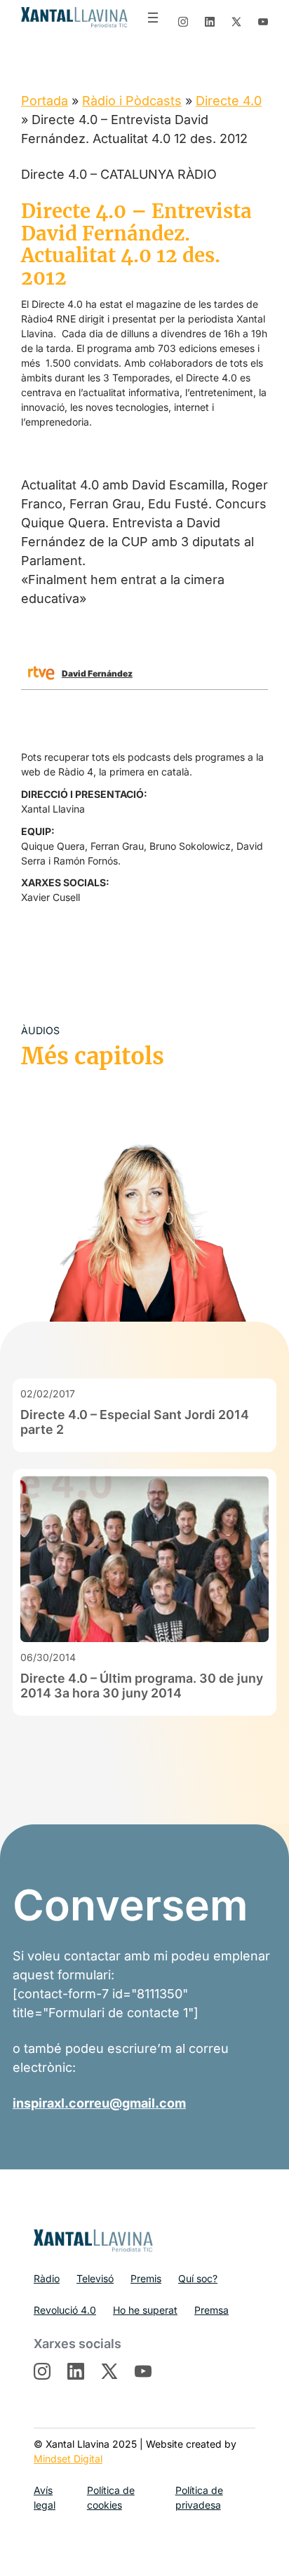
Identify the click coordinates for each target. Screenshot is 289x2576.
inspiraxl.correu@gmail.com (99, 2103)
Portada (45, 101)
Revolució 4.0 (65, 2310)
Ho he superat (145, 2310)
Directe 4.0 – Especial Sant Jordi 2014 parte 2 (135, 1422)
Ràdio (47, 2278)
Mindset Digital (68, 2459)
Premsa (211, 2310)
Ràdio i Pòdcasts (132, 101)
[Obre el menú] (153, 18)
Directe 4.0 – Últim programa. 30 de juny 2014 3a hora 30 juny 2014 (142, 1686)
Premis (146, 2278)
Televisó (95, 2278)
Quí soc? (198, 2278)
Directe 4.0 (229, 101)
